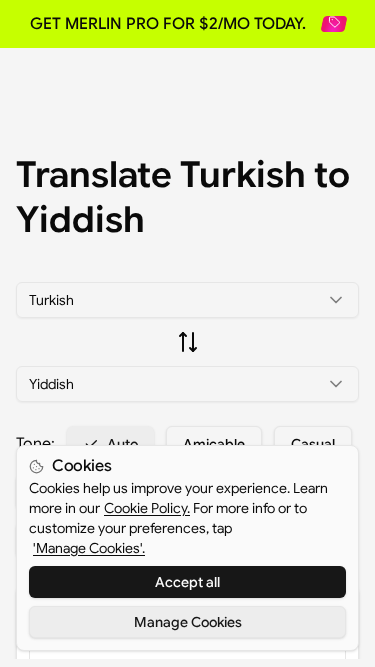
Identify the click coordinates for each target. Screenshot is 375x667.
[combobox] (187, 300)
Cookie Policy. (147, 508)
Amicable (214, 444)
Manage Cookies (188, 622)
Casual (313, 444)
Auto (122, 444)
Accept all (187, 582)
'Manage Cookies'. (89, 548)
